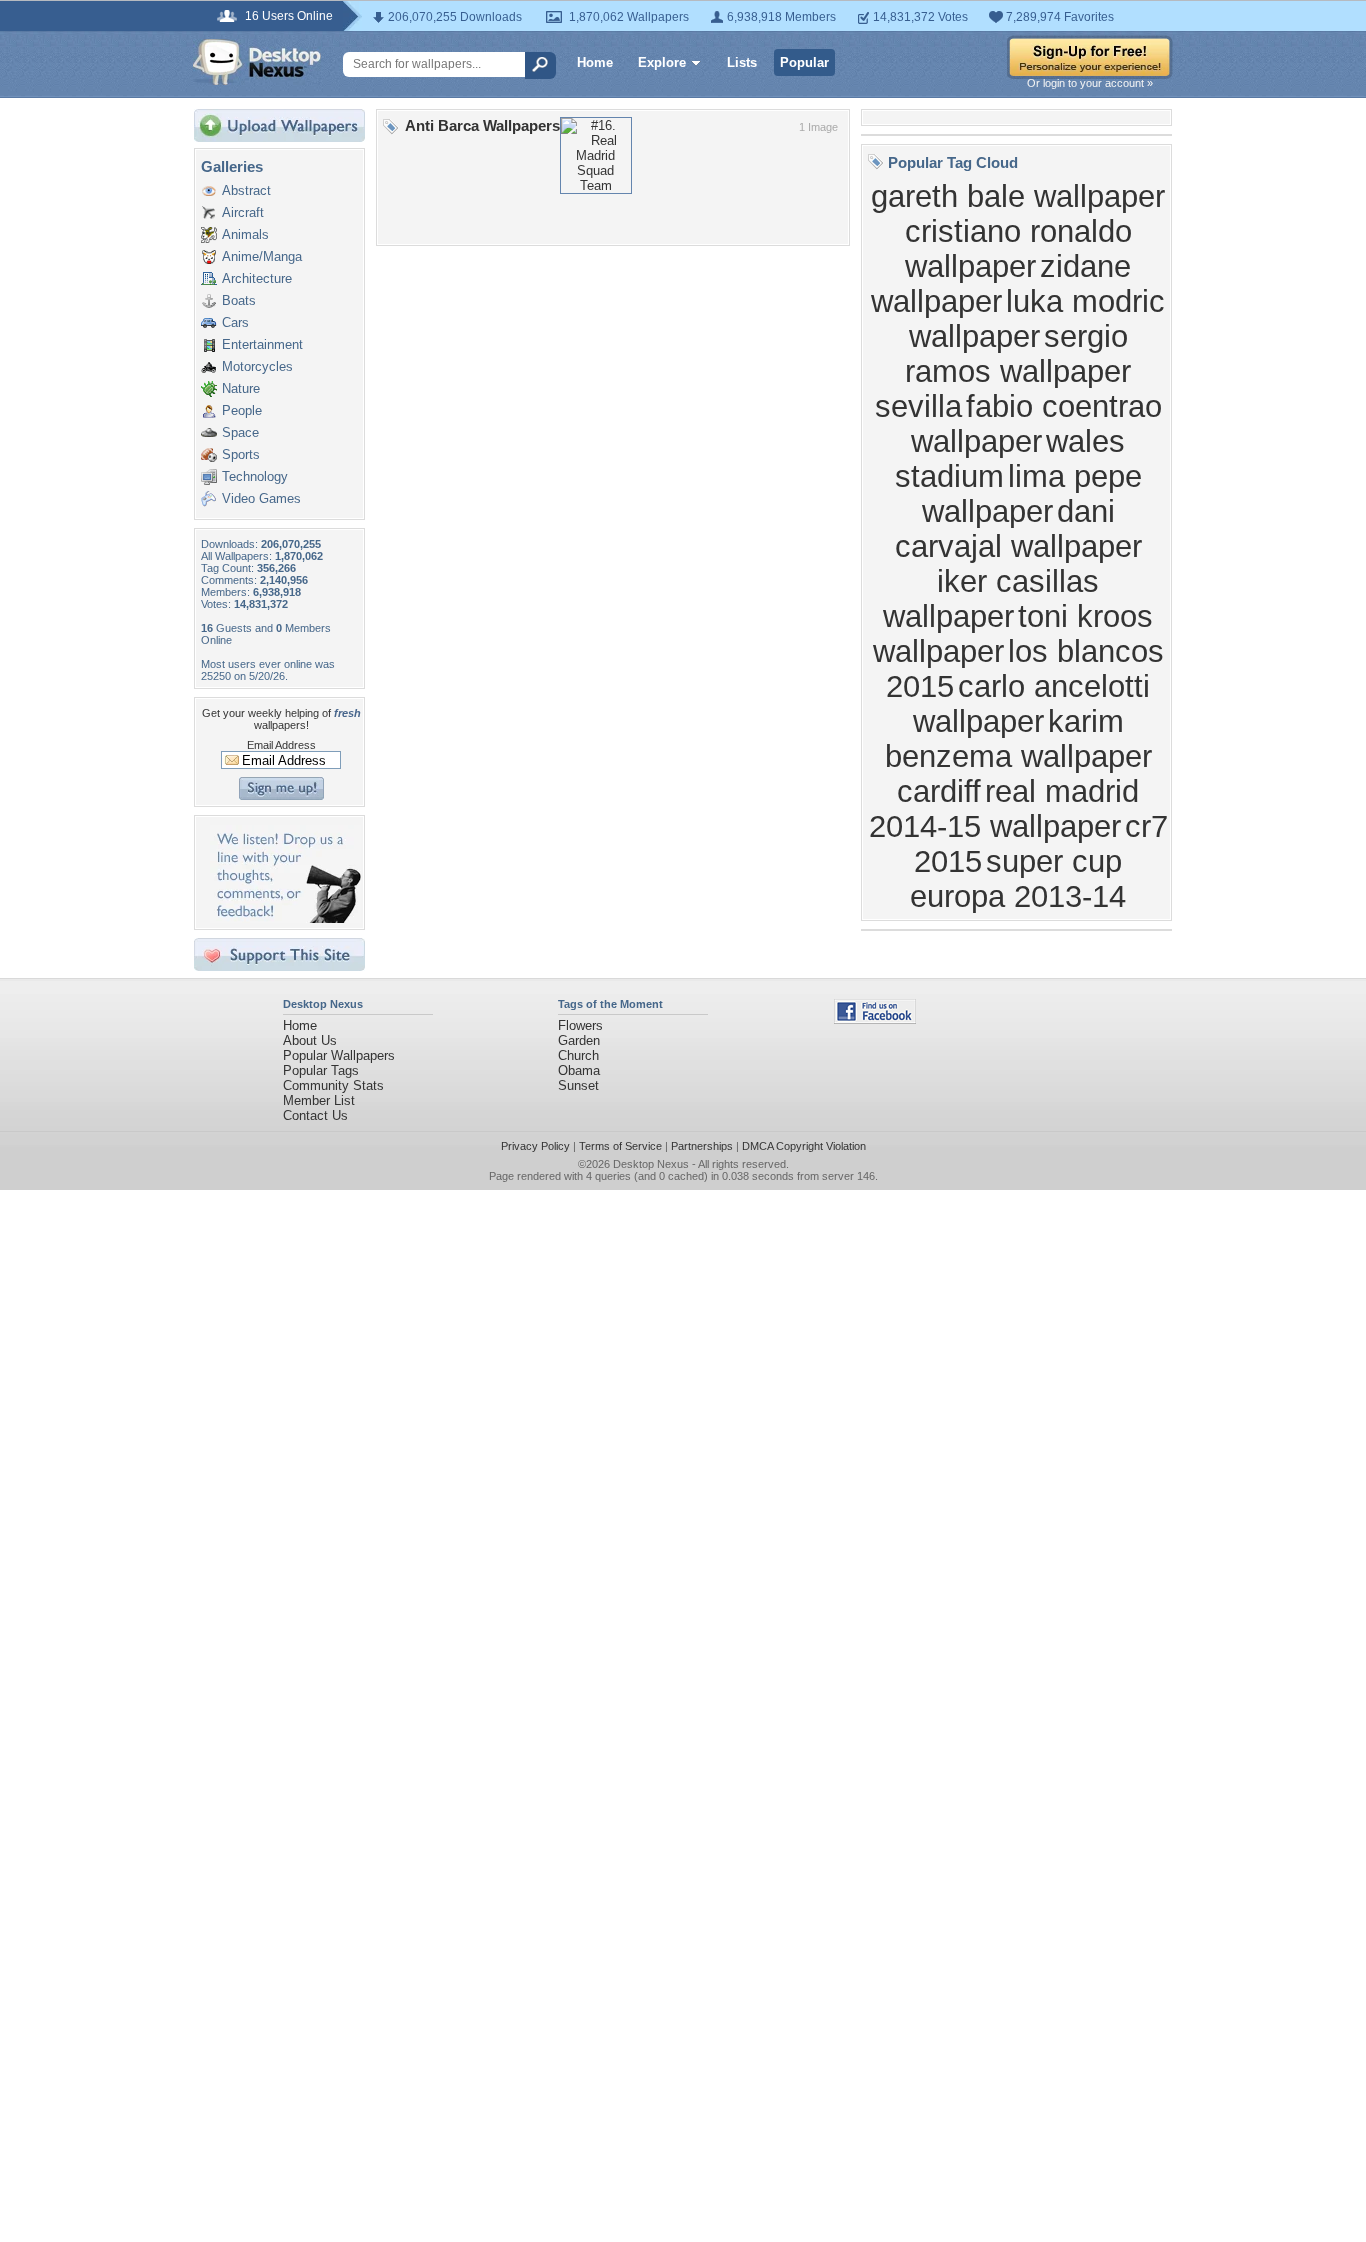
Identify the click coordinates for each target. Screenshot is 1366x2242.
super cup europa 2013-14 (1018, 878)
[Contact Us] (285, 918)
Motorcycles (257, 366)
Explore (662, 62)
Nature (241, 388)
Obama (579, 1070)
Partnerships (702, 1146)
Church (578, 1055)
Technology (255, 476)
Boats (239, 300)
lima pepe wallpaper (1032, 493)
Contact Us (315, 1115)
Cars (235, 322)
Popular (804, 62)
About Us (310, 1040)
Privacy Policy (535, 1146)
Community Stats (333, 1085)
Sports (241, 454)
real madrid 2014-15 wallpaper (1004, 808)
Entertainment (262, 344)
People (242, 410)
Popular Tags (321, 1070)
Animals (245, 234)
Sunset (578, 1085)
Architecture (257, 278)
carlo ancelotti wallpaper (1032, 703)
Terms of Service (620, 1146)
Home (595, 62)
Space (240, 432)
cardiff (939, 791)
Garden (579, 1040)
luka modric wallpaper (1037, 318)
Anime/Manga (262, 256)
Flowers (580, 1025)
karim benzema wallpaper (1018, 738)
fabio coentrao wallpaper (1036, 423)
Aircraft (243, 212)
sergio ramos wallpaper (1018, 353)
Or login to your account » (1090, 83)
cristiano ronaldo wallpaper (1018, 248)
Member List (319, 1100)
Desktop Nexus (651, 1164)
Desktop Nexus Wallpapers (257, 62)
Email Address (281, 745)
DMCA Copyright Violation (804, 1146)
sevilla (918, 406)
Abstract (246, 190)
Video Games (261, 498)
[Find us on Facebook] (875, 1019)
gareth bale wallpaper (1018, 196)
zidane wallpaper (1001, 283)
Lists (742, 62)
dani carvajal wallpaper (1018, 528)
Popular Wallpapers (339, 1055)
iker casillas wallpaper (991, 598)
